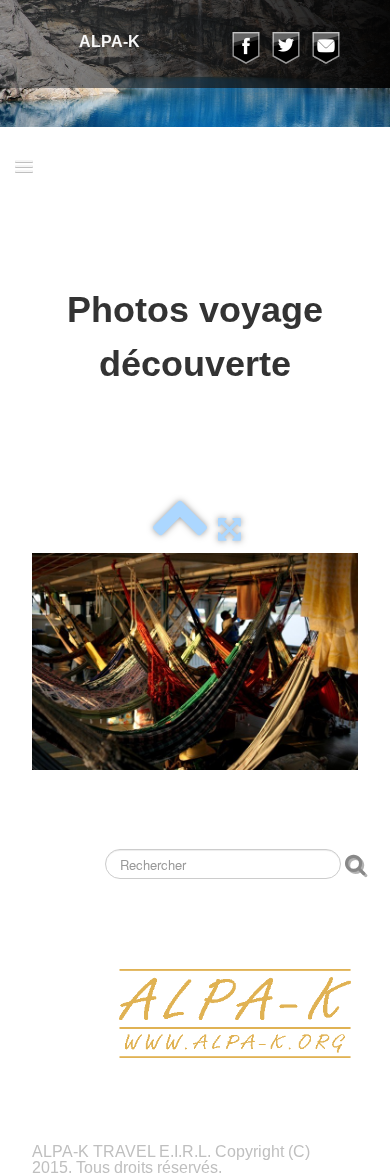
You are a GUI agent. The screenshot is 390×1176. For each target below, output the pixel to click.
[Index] (180, 528)
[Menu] (24, 165)
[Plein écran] (229, 528)
